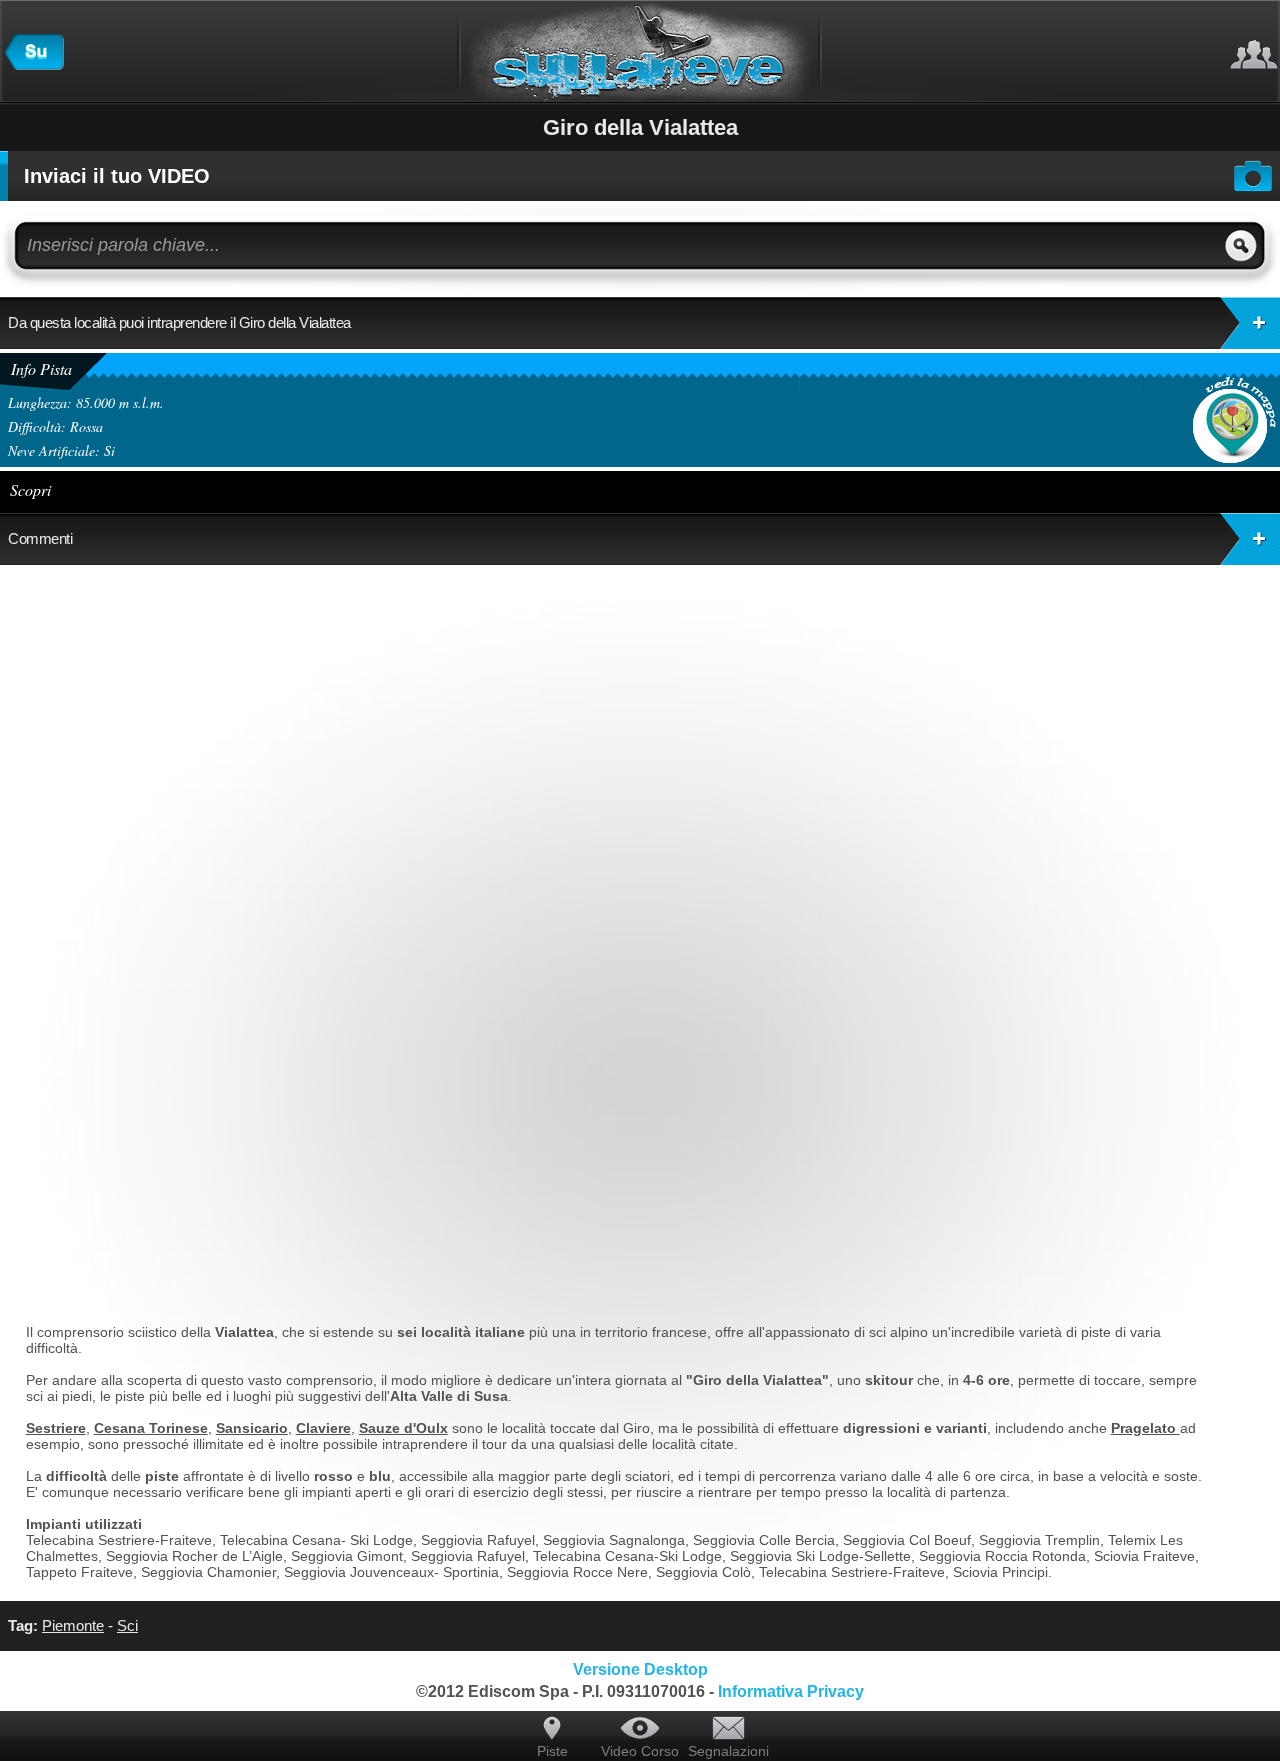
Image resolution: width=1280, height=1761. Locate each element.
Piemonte (73, 1625)
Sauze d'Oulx (403, 1428)
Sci (127, 1625)
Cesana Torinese (151, 1428)
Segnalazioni (728, 1751)
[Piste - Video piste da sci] (34, 65)
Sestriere (56, 1428)
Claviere (323, 1428)
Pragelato (1145, 1428)
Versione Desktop (640, 1669)
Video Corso (640, 1751)
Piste (552, 1751)
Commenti (40, 538)
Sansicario (252, 1428)
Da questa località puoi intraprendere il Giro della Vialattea (179, 322)
